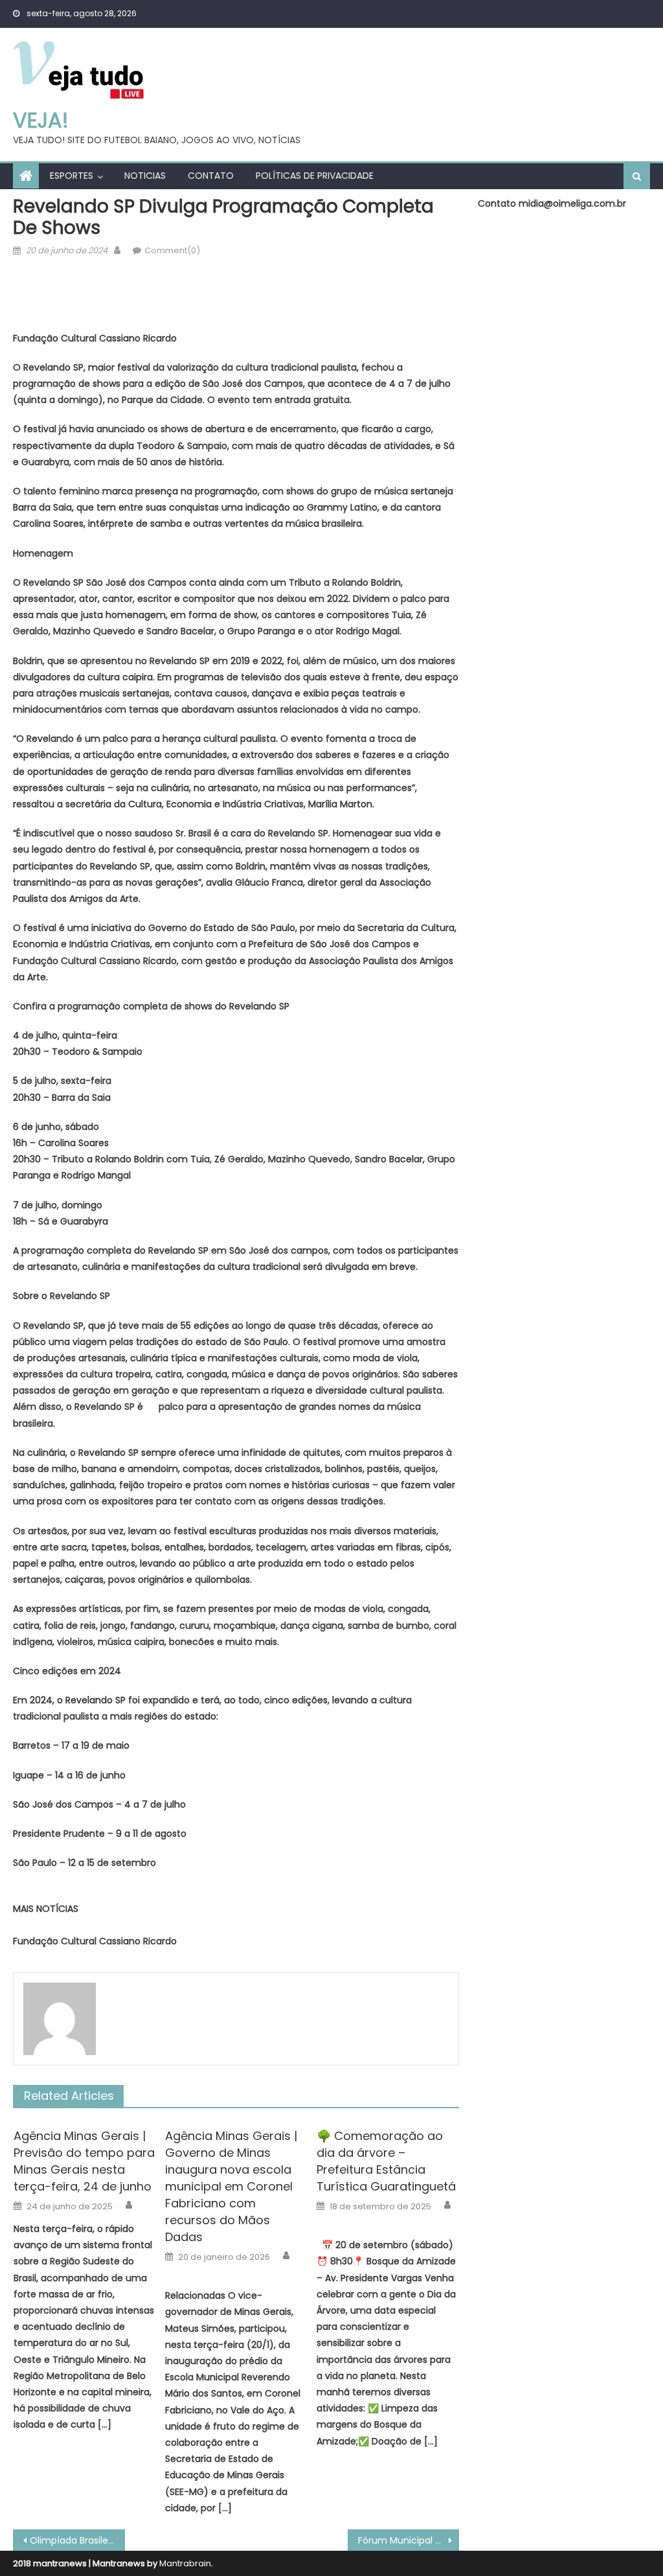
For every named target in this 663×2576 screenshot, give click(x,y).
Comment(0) (172, 250)
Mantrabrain (185, 2563)
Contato (211, 176)
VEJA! (41, 120)
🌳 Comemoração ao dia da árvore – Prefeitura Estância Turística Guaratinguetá (386, 2161)
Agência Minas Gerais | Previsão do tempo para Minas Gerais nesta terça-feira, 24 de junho (84, 2161)
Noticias (145, 176)
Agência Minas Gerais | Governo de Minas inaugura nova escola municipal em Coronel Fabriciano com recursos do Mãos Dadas (231, 2186)
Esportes (72, 176)
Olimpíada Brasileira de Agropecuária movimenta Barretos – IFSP (77, 2540)
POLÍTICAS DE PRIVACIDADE (315, 176)
